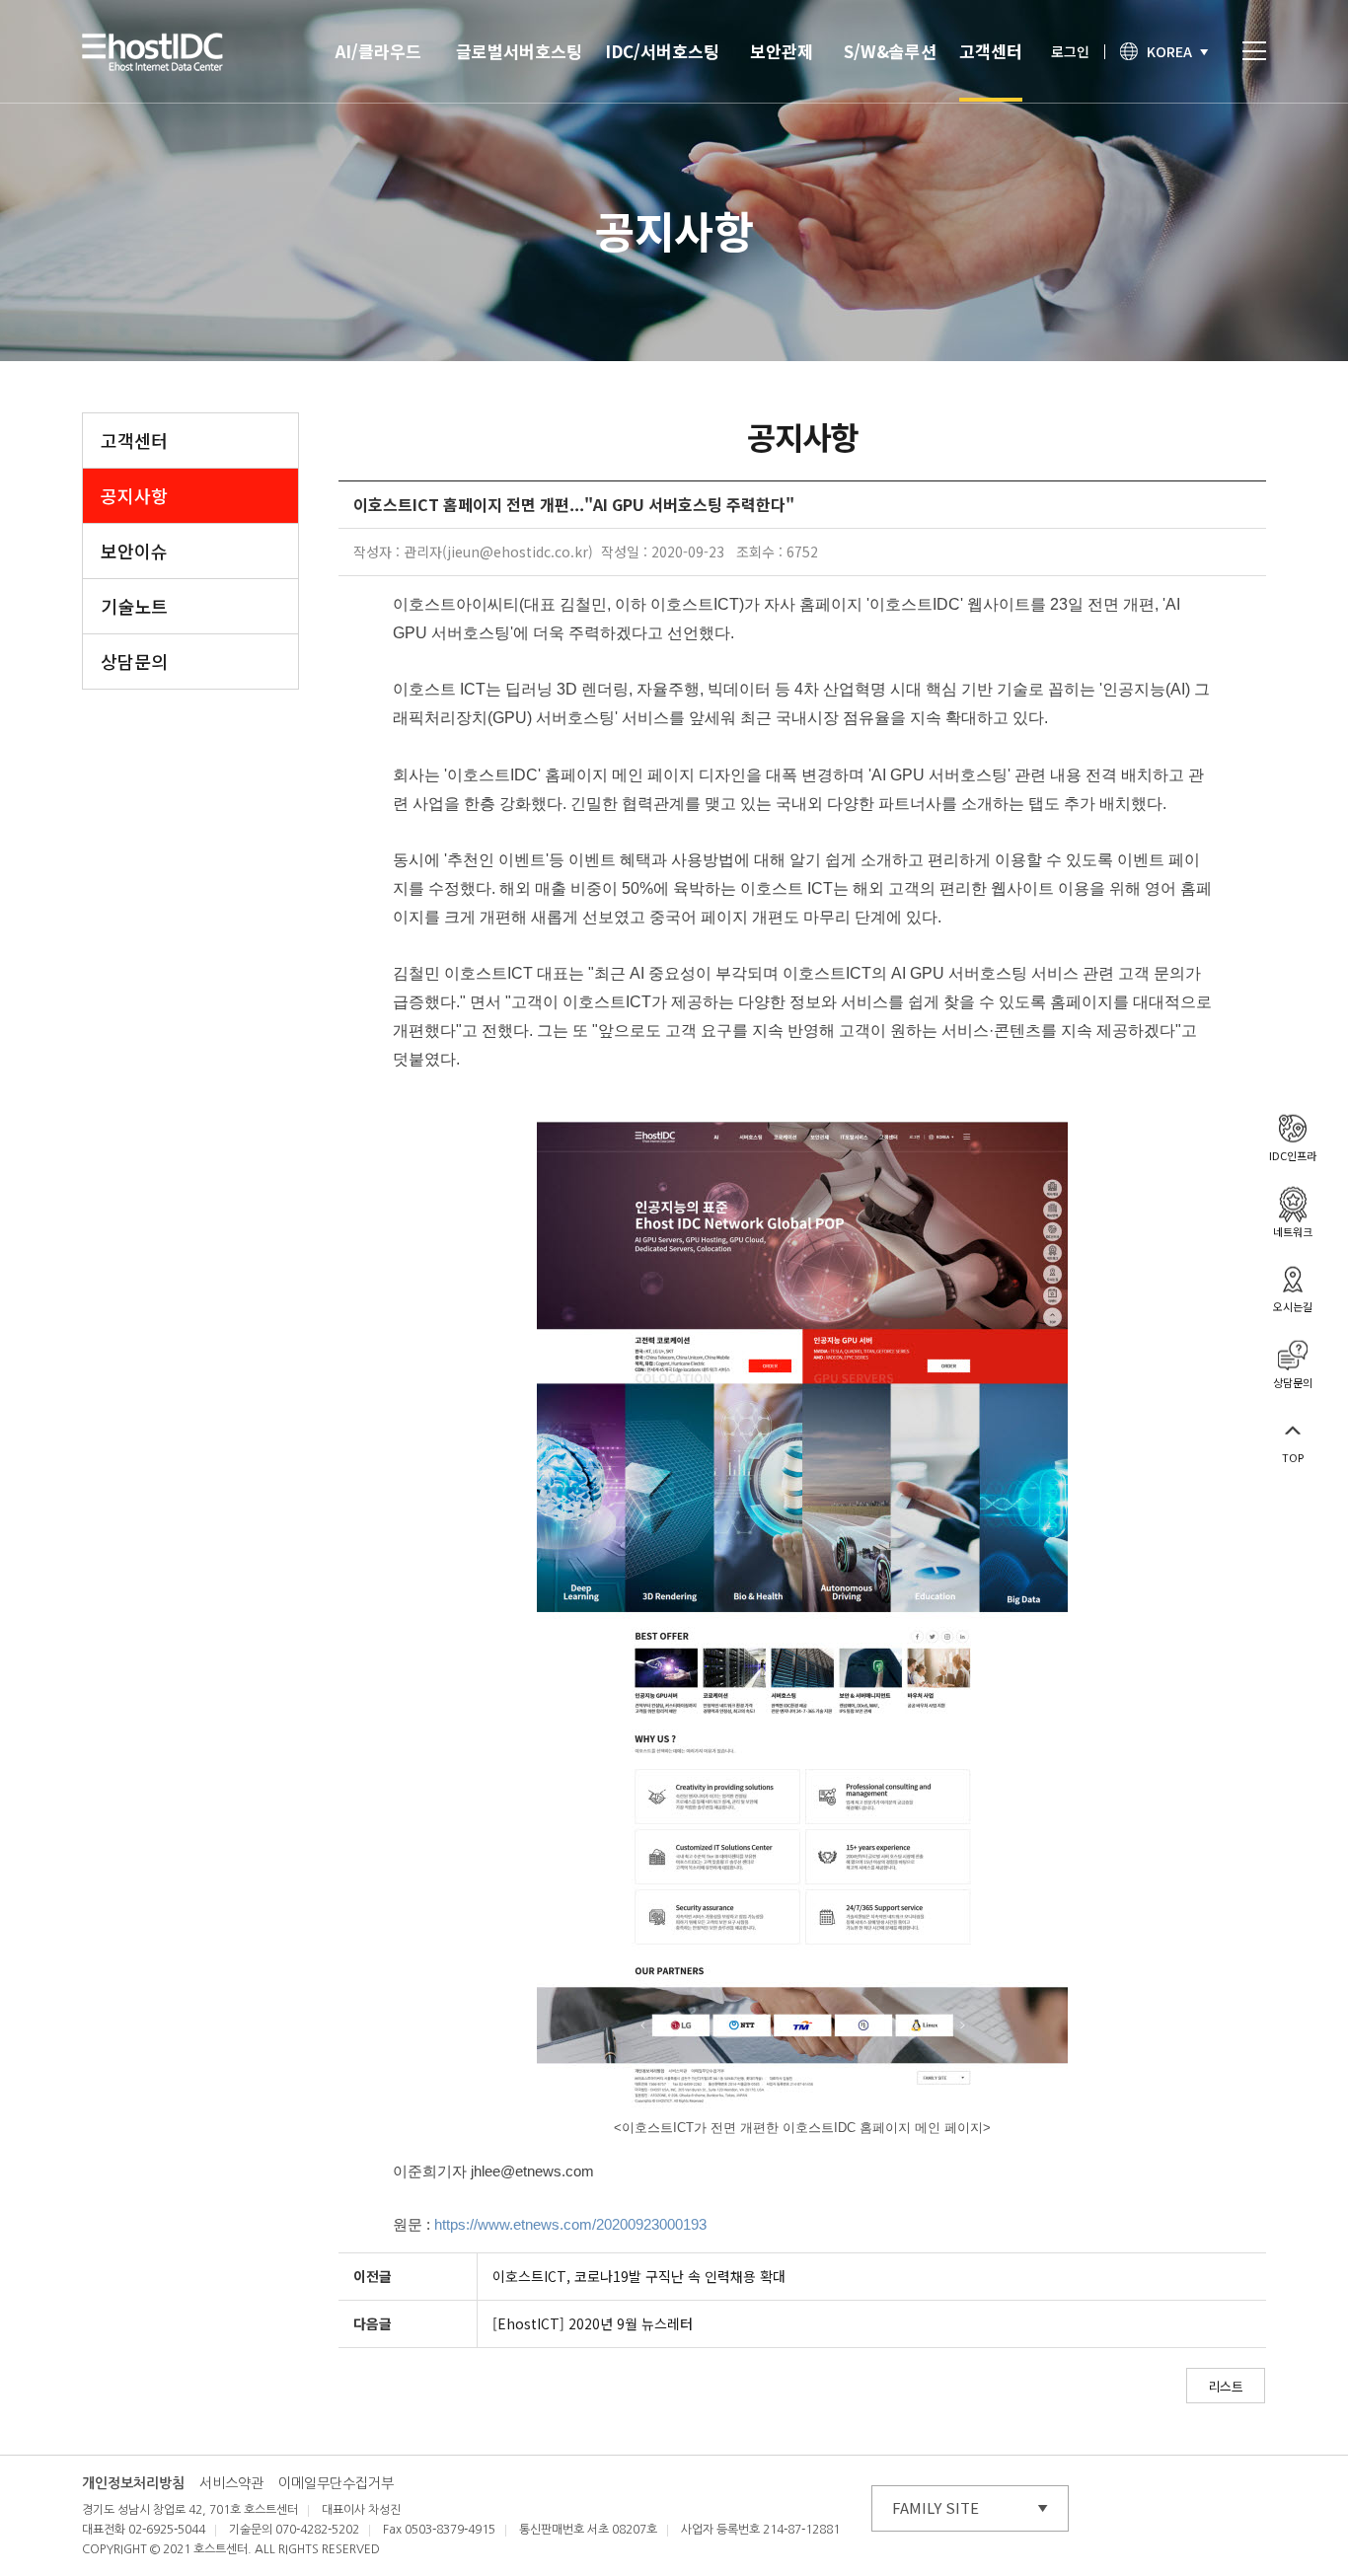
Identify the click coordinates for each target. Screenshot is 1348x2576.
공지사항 (134, 495)
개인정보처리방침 (133, 2483)
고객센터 (991, 51)
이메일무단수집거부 (336, 2483)
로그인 (1070, 51)
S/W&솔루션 (890, 51)
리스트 (1226, 2386)
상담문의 (134, 661)
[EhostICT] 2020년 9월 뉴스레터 (593, 2323)
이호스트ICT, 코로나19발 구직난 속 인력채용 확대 (639, 2276)
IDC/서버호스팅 (662, 51)
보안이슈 (134, 551)
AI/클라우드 (378, 51)
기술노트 (134, 606)
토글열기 (1254, 51)
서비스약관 (231, 2483)
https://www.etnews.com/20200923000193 (570, 2224)
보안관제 (782, 51)
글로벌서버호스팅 (519, 51)
